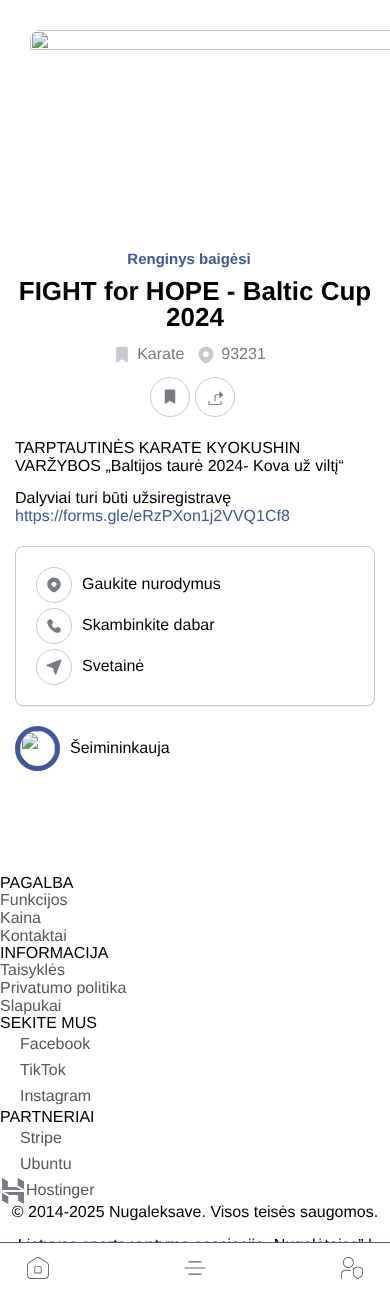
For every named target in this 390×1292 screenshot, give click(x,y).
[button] (195, 1268)
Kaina (20, 918)
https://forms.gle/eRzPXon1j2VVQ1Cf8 (152, 516)
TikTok (43, 1070)
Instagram (55, 1096)
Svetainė (113, 666)
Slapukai (30, 1006)
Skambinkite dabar (148, 625)
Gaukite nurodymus (151, 584)
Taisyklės (32, 970)
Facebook (55, 1044)
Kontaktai (33, 936)
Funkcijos (34, 900)
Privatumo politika (63, 988)
